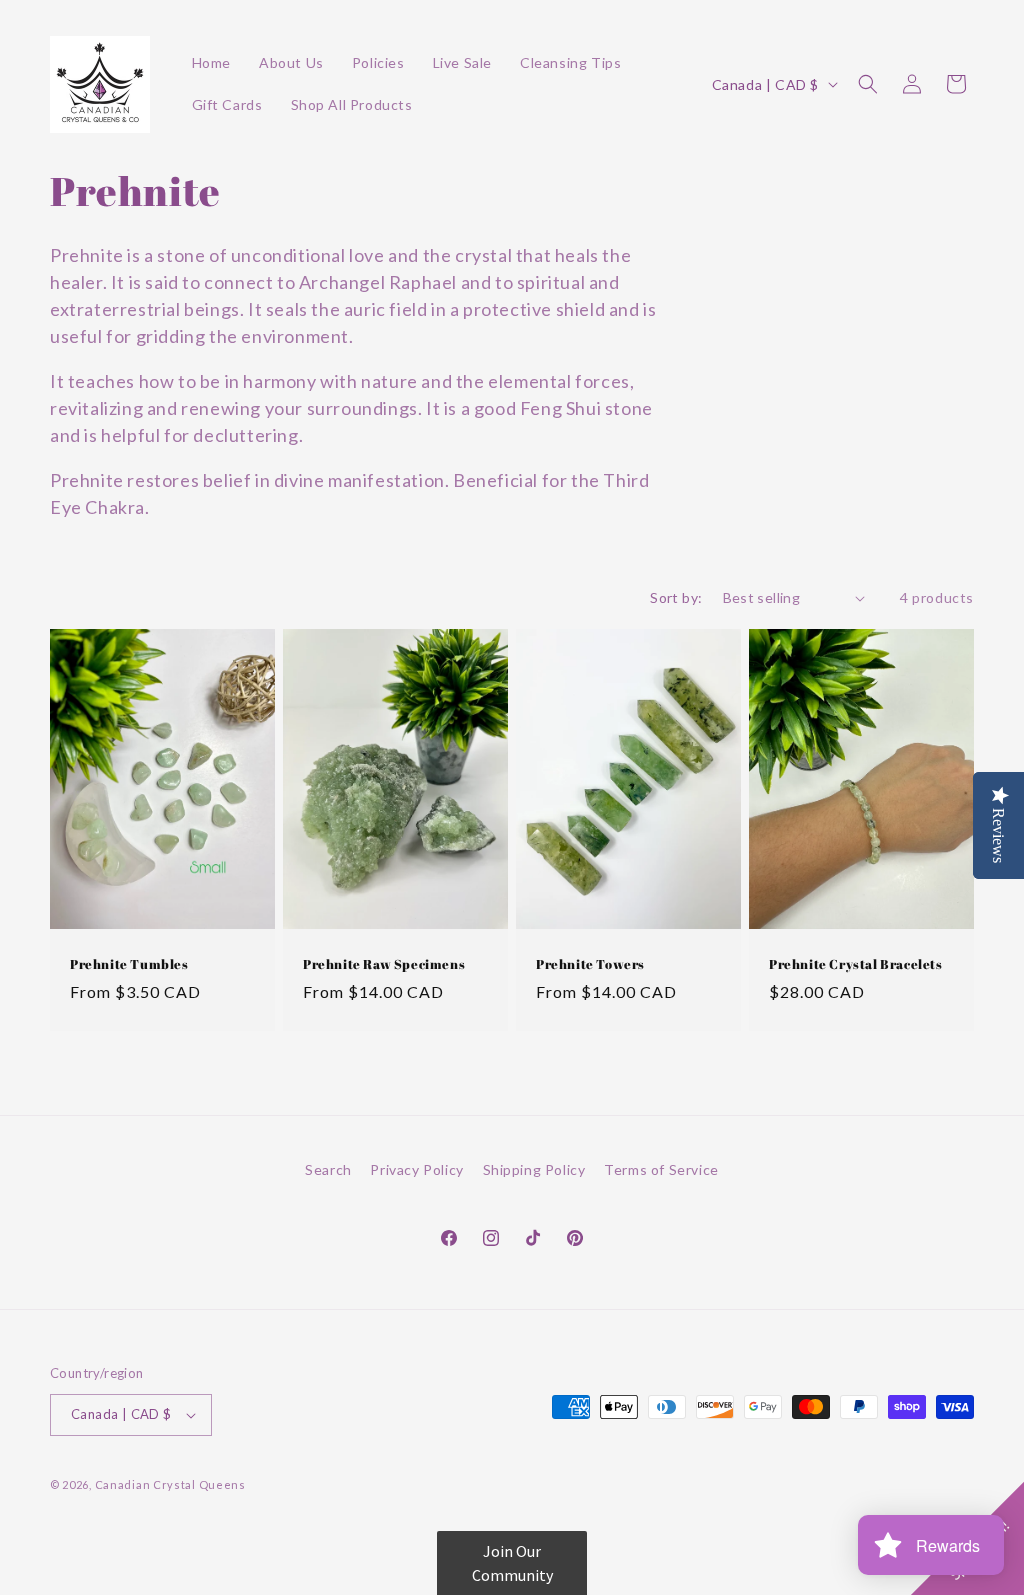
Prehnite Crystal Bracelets (856, 964)
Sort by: (676, 597)
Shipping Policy (534, 1169)
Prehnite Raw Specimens (384, 964)
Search (328, 1169)
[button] (868, 84)
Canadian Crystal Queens (170, 1484)
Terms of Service (661, 1169)
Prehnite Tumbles (129, 964)
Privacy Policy (416, 1169)
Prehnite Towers (590, 964)
